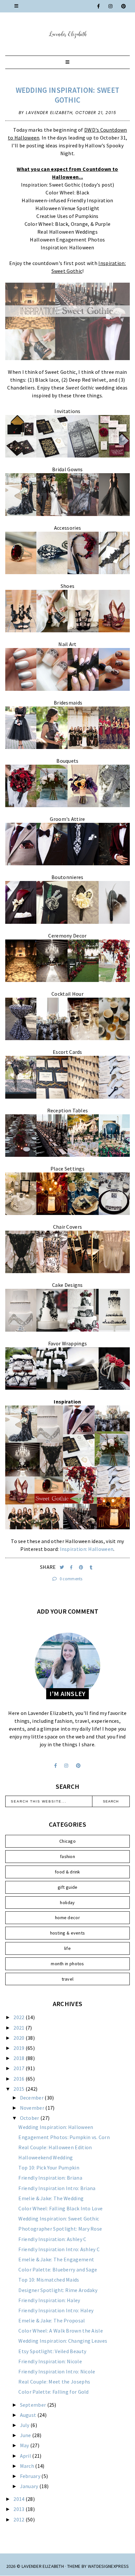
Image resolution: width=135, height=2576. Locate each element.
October (30, 2118)
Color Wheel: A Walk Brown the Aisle (61, 2331)
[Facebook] (99, 6)
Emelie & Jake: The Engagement (56, 2259)
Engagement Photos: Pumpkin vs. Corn (64, 2137)
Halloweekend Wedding (46, 2157)
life (67, 1948)
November (33, 2108)
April (26, 2456)
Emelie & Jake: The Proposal (52, 2320)
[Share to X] (62, 1567)
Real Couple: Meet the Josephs (54, 2382)
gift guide (68, 1887)
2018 (19, 2058)
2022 (19, 2017)
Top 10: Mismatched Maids (49, 2280)
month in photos (67, 1964)
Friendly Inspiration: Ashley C (52, 2239)
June (26, 2435)
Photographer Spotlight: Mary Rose (60, 2229)
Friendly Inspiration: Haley (49, 2300)
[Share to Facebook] (72, 1567)
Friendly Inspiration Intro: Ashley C (59, 2249)
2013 (19, 2509)
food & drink (67, 1872)
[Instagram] (111, 6)
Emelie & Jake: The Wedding (51, 2198)
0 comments (71, 1579)
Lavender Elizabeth (43, 2566)
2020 (19, 2038)
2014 (19, 2499)
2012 (19, 2519)
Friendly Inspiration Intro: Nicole (57, 2371)
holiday (67, 1903)
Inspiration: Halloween (87, 1549)
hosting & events (68, 1933)
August (29, 2415)
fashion (67, 1856)
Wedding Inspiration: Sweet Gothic (68, 95)
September (34, 2405)
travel (68, 1979)
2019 (19, 2048)
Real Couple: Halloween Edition (55, 2147)
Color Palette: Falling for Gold (53, 2392)
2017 (19, 2068)
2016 (19, 2079)
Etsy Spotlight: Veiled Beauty (52, 2351)
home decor (67, 1918)
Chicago (67, 1841)
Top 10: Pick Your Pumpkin (49, 2168)
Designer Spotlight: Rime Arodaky (58, 2290)
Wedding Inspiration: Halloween (56, 2127)
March (28, 2466)
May (25, 2445)
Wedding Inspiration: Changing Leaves (63, 2341)
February (31, 2476)
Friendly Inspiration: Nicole (50, 2361)
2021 (19, 2028)
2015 (19, 2089)
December (32, 2098)
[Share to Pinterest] (82, 1567)
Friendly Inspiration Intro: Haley (56, 2310)
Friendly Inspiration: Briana (50, 2178)
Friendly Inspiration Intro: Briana (57, 2188)
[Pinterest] (124, 6)
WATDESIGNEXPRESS (108, 2566)
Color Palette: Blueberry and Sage (58, 2269)
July (25, 2425)
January (30, 2486)
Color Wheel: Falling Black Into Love (60, 2208)
